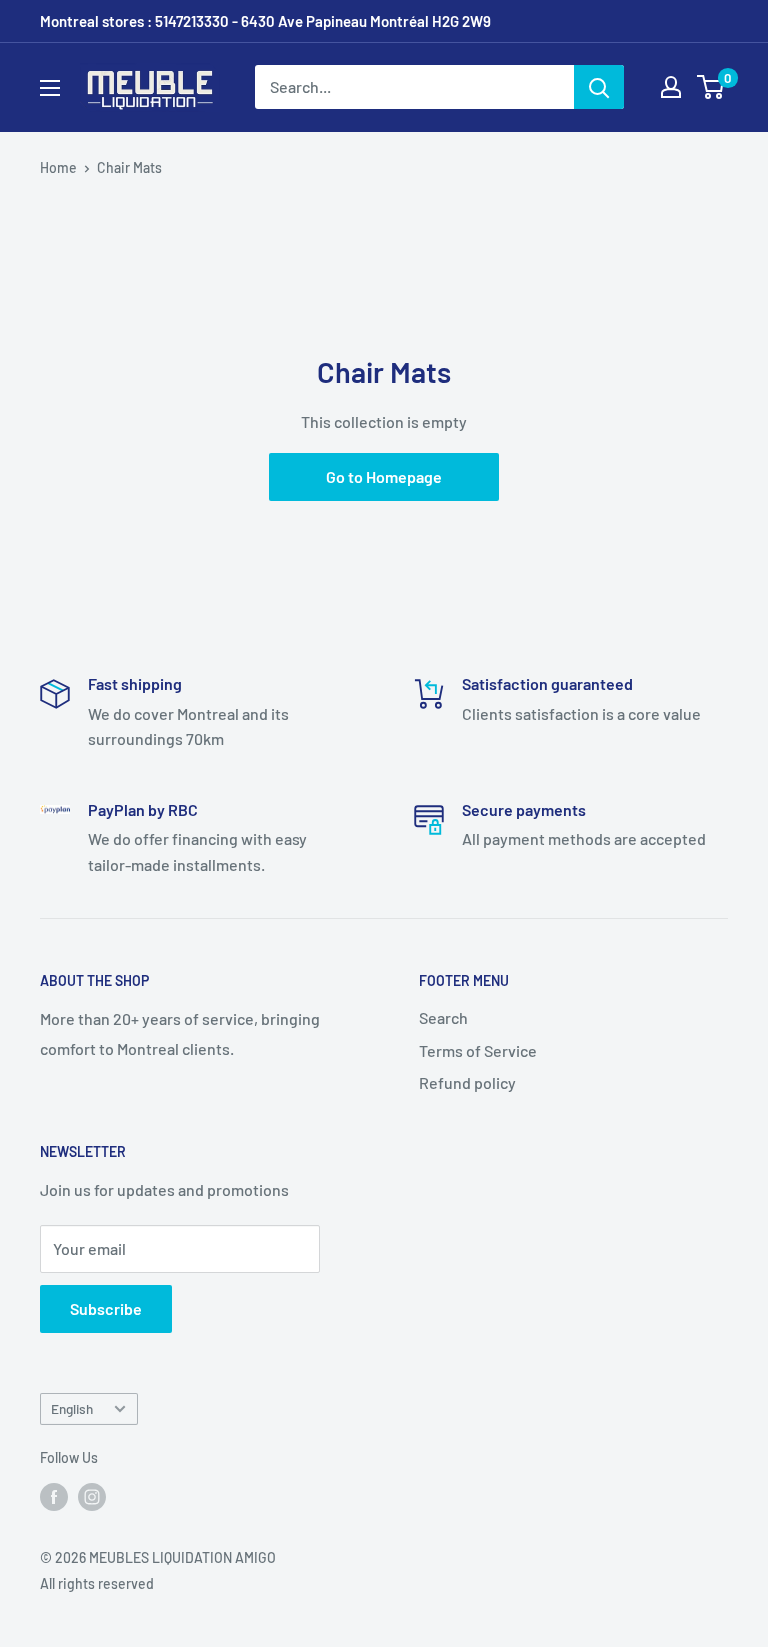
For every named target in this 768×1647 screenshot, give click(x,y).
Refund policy (467, 1082)
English (72, 1408)
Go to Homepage (384, 476)
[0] (711, 87)
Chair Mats (129, 167)
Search (443, 1017)
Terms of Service (478, 1050)
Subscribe (106, 1308)
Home (58, 167)
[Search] (599, 87)
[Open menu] (50, 88)
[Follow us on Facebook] (54, 1496)
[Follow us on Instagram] (92, 1496)
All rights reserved (97, 1583)
